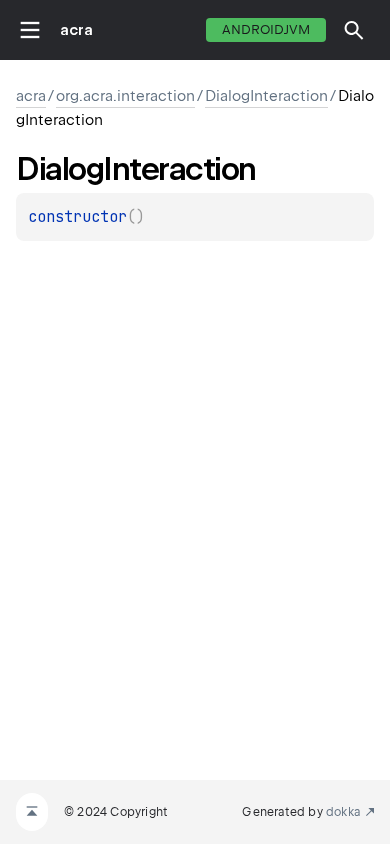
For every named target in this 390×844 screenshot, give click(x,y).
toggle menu (30, 30)
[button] (354, 30)
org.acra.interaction (125, 96)
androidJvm (266, 29)
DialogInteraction (266, 96)
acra (76, 30)
